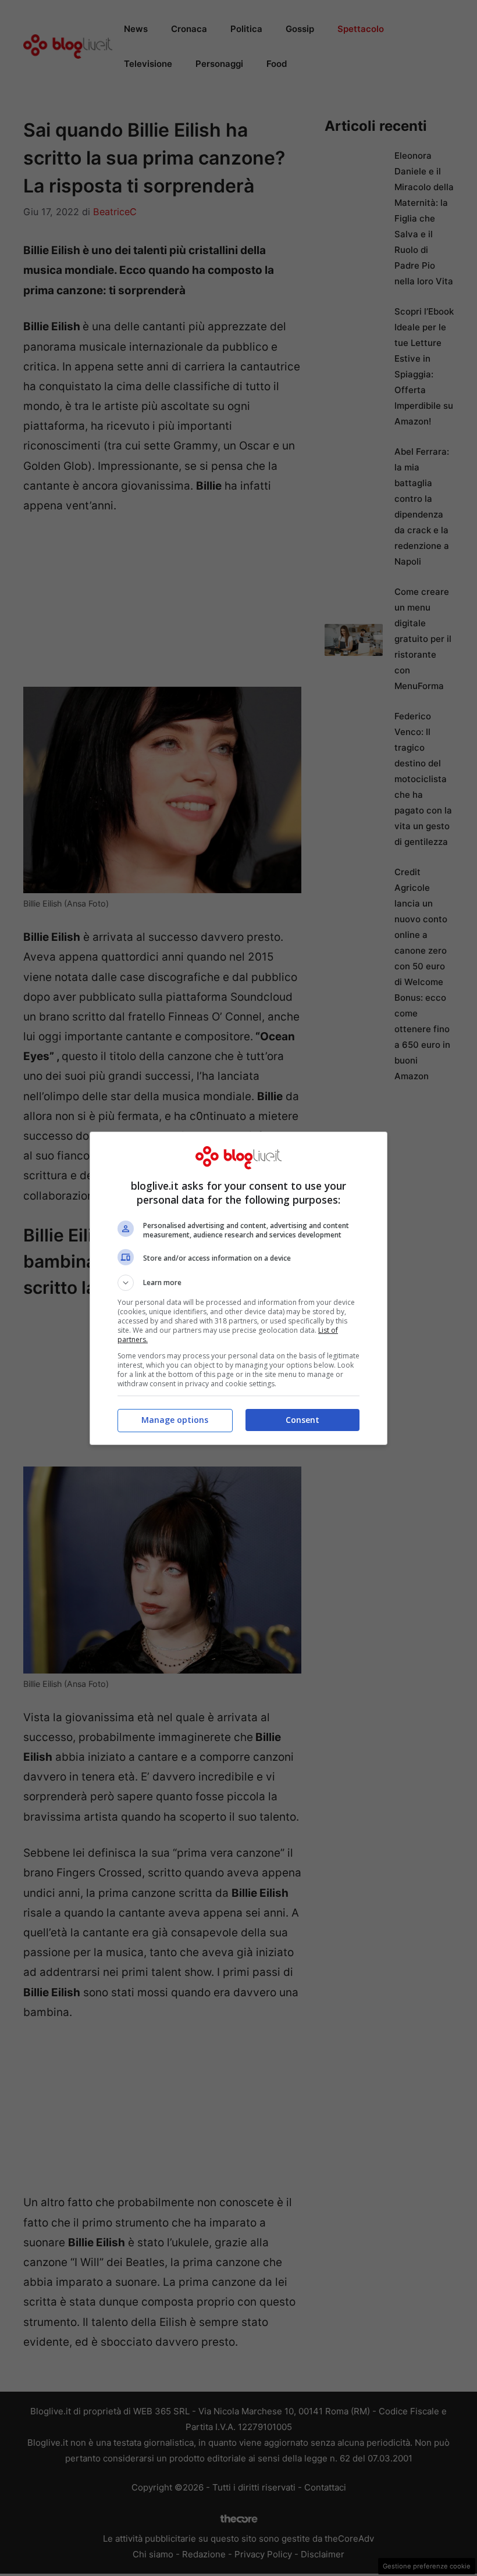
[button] (238, 1283)
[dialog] (238, 1288)
